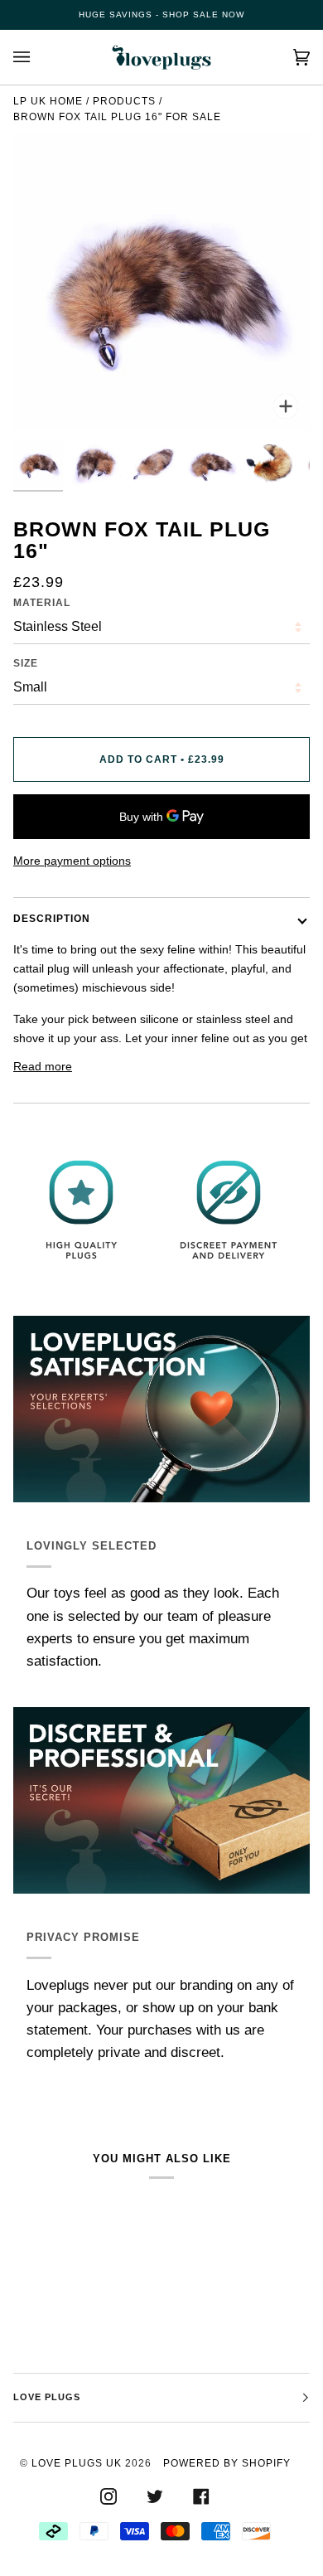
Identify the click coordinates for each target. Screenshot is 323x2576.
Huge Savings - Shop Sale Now (161, 15)
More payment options (72, 861)
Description (52, 919)
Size (26, 663)
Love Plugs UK (77, 2463)
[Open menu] (38, 57)
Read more (43, 1066)
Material (42, 603)
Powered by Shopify (227, 2463)
